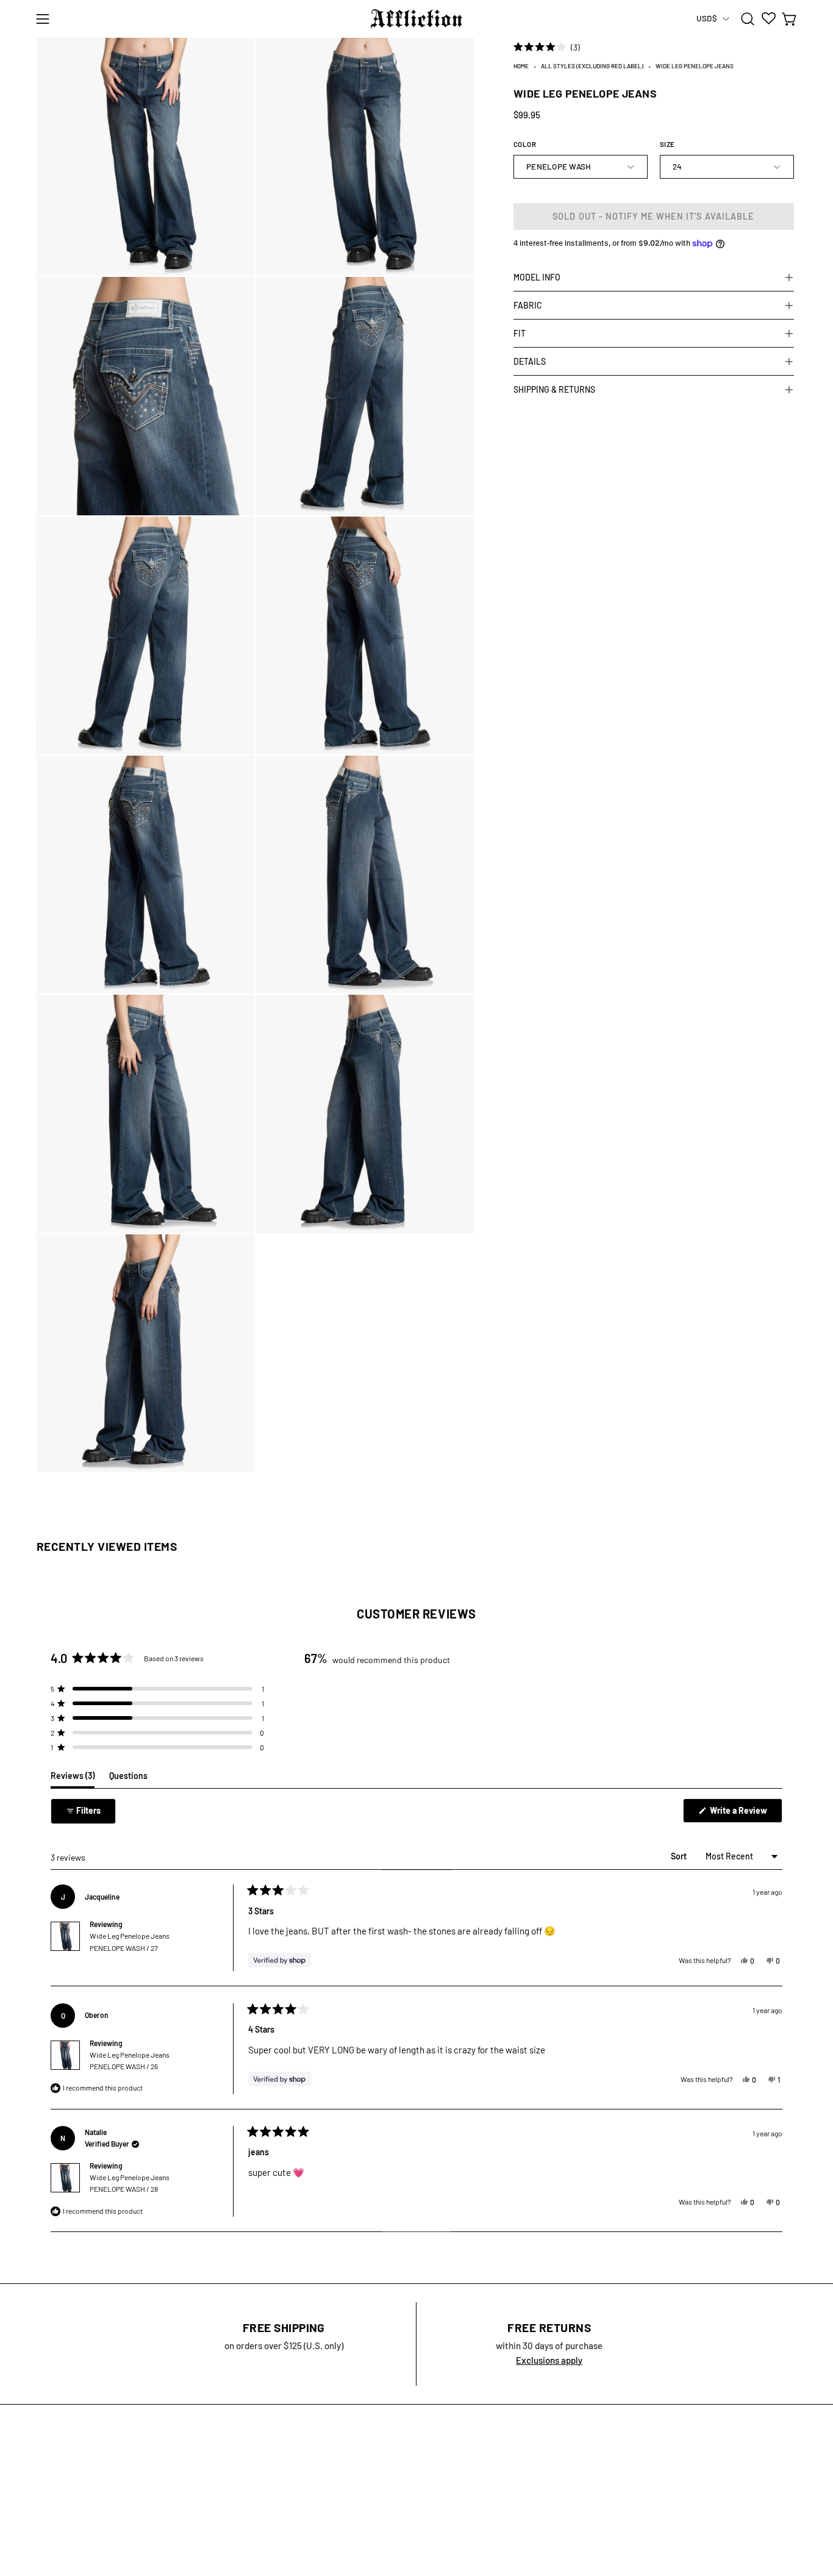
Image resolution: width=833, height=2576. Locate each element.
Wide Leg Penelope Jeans (130, 1941)
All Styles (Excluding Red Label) (592, 66)
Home (521, 66)
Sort (680, 1856)
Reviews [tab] (73, 1779)
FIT (520, 333)
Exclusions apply (549, 2360)
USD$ (706, 18)
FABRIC (528, 305)
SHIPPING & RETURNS (554, 389)
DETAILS (530, 361)
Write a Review (745, 1814)
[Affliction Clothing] (416, 19)
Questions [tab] (128, 1779)
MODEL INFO (537, 277)
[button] (748, 19)
